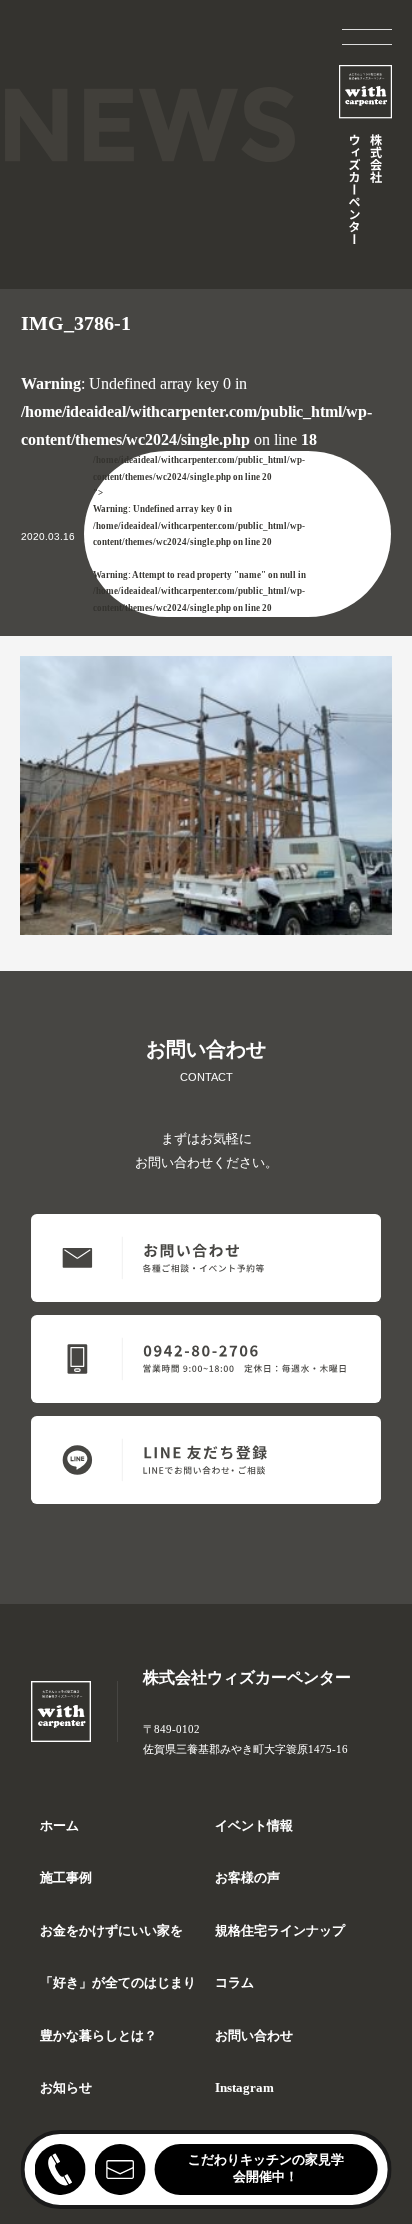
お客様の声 (247, 1878)
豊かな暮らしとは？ (98, 2036)
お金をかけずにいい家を (111, 1931)
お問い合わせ (254, 2036)
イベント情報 (254, 1826)
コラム (234, 1983)
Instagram (244, 2088)
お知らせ (66, 2088)
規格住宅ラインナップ (280, 1931)
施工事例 (66, 1878)
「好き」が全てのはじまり (118, 1983)
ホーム (59, 1826)
